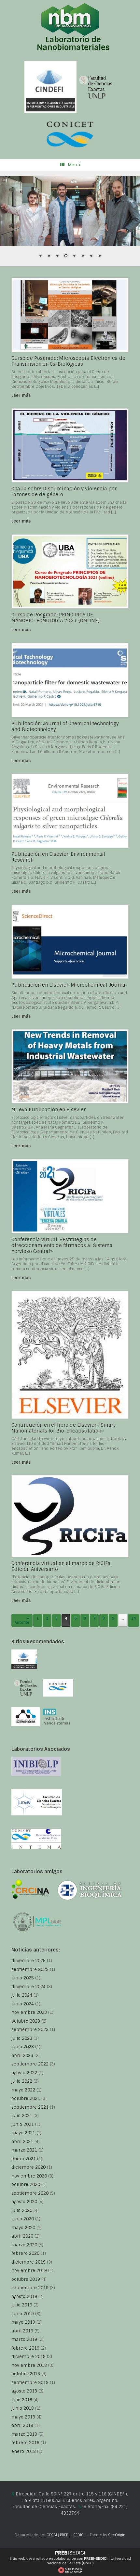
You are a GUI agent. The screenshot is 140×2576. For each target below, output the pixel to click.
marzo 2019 (24, 2339)
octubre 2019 (26, 2279)
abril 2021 (22, 2142)
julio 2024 (22, 1995)
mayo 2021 (23, 2133)
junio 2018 (23, 2408)
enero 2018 (24, 2451)
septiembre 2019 (30, 2288)
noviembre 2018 (29, 2365)
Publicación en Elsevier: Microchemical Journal (69, 985)
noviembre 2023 (29, 2012)
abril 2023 (22, 2056)
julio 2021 (22, 2116)
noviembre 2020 (29, 2176)
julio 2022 (22, 2081)
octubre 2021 (26, 2098)
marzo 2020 (24, 2245)
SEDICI (79, 2535)
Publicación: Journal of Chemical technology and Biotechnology (65, 726)
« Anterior (22, 1620)
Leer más (22, 395)
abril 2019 (22, 2331)
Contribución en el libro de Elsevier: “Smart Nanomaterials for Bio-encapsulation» (63, 1428)
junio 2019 (23, 2314)
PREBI (65, 2535)
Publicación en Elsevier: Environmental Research (58, 857)
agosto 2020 (24, 2202)
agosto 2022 (24, 2073)
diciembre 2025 (28, 1961)
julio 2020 (22, 2210)
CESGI (52, 2535)
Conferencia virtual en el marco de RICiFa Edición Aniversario (61, 1566)
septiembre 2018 (30, 2383)
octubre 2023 (26, 2021)
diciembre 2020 (28, 2167)
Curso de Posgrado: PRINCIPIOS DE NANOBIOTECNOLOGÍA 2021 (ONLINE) (56, 618)
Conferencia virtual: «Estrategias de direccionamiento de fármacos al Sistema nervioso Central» (62, 1245)
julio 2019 (22, 2305)
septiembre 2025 (30, 1970)
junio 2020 (23, 2219)
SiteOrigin (117, 2535)
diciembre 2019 (28, 2262)
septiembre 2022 (30, 2064)
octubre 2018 (26, 2374)
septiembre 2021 (30, 2107)
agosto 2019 (24, 2297)
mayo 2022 (23, 2090)
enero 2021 (24, 2159)
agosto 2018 (24, 2391)
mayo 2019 (23, 2322)
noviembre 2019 (29, 2271)
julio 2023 (22, 2038)
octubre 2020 (26, 2185)
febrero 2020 (25, 2253)
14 (133, 1618)
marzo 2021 (24, 2150)
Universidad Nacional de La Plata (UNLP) (89, 2561)
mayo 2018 (23, 2417)
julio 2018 (22, 2400)
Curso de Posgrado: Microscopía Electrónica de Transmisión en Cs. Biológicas (68, 361)
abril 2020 (22, 2236)
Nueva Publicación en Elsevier (49, 1110)
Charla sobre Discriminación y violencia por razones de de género (64, 492)
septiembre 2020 (30, 2193)
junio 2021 (23, 2124)
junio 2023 (23, 2047)
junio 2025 (23, 1978)
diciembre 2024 (28, 1987)
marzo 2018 (24, 2434)
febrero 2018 (25, 2443)
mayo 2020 (23, 2228)
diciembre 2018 (28, 2357)
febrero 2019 (25, 2348)
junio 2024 (23, 2004)
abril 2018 (22, 2425)
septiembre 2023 (30, 2030)
